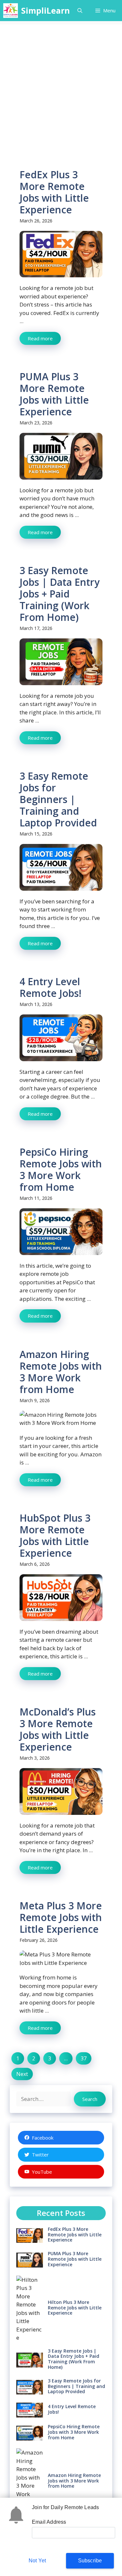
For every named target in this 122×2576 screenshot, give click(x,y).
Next (22, 2074)
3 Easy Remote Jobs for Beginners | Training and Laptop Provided (58, 799)
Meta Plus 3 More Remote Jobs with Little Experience (61, 1917)
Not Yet (37, 2561)
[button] (80, 11)
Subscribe (90, 2561)
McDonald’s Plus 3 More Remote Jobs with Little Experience (58, 1729)
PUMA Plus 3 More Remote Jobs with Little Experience (54, 394)
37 (84, 2058)
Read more (40, 338)
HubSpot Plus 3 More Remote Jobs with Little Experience (55, 1535)
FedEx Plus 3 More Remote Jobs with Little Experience (54, 192)
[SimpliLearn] (11, 11)
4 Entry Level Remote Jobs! (50, 987)
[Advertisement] (61, 85)
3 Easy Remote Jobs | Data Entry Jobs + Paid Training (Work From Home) (60, 594)
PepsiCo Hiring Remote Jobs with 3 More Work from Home (61, 1169)
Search (90, 2099)
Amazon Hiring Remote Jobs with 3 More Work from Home (61, 1372)
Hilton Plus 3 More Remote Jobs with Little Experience (75, 2308)
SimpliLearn (46, 10)
